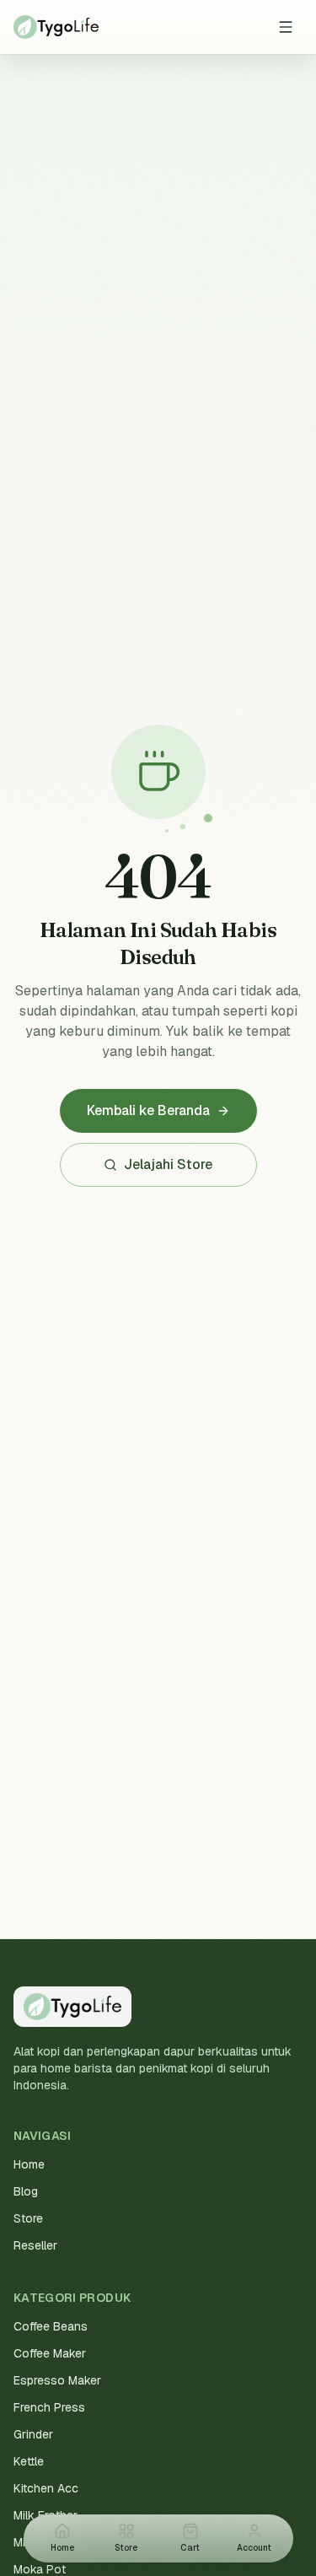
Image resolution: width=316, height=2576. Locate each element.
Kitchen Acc (46, 2488)
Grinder (33, 2434)
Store (28, 2218)
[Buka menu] (286, 27)
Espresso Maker (57, 2380)
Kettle (29, 2461)
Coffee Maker (50, 2353)
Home (29, 2164)
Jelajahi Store (168, 1164)
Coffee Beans (51, 2326)
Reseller (35, 2245)
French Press (49, 2407)
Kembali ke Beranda (148, 1110)
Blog (26, 2191)
